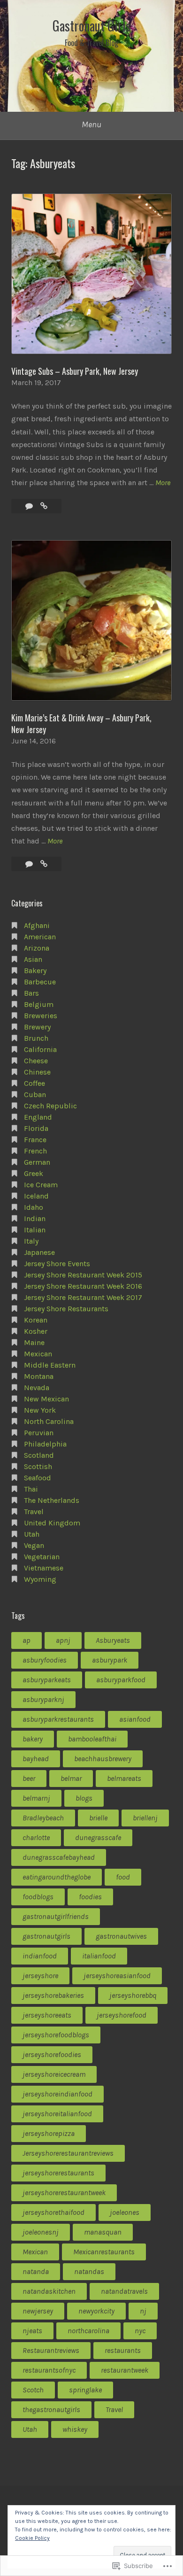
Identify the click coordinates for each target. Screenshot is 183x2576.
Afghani (37, 925)
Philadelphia (45, 1444)
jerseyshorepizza (49, 2133)
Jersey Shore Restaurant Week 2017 (83, 1297)
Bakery (35, 971)
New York (40, 1410)
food (123, 1877)
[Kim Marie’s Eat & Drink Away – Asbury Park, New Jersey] (44, 864)
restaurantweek (125, 2370)
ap (27, 1640)
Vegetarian (42, 1557)
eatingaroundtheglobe (57, 1877)
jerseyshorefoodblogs (56, 2035)
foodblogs (38, 1897)
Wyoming (40, 1579)
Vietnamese (44, 1568)
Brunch (36, 1038)
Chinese (37, 1072)
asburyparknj (43, 1699)
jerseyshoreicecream (54, 2074)
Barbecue (40, 982)
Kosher (36, 1331)
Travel (34, 1512)
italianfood (99, 1956)
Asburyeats (113, 1640)
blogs (84, 1798)
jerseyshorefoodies (52, 2054)
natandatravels (124, 2291)
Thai (31, 1489)
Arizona (37, 948)
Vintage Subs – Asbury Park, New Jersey (75, 371)
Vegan (34, 1545)
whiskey (75, 2429)
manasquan (103, 2232)
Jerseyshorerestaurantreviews (68, 2153)
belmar (71, 1778)
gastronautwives (121, 1936)
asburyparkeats (47, 1680)
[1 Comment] (30, 506)
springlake (85, 2390)
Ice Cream (41, 1185)
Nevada (37, 1388)
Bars (31, 993)
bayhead (36, 1759)
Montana (39, 1376)
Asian (33, 959)
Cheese (36, 1061)
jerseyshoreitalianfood (57, 2114)
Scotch (33, 2390)
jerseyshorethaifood (53, 2212)
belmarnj (36, 1798)
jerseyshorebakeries (53, 1995)
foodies (90, 1897)
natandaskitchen (49, 2291)
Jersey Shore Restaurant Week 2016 (83, 1286)
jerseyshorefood (122, 2015)
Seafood (38, 1478)
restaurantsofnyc (49, 2370)
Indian (35, 1218)
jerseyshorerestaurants (58, 2173)
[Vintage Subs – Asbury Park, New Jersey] (44, 506)
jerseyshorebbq (133, 1995)
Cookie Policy (32, 2538)
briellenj (145, 1818)
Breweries (41, 1016)
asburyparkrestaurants (58, 1719)
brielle (98, 1818)
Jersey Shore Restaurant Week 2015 (83, 1275)
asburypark (110, 1660)
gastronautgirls (46, 1936)
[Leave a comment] (30, 864)
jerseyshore (40, 1976)
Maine (34, 1342)
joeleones (125, 2212)
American (40, 937)
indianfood (40, 1956)
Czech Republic (50, 1106)
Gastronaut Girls (92, 26)
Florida (36, 1128)
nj (143, 2311)
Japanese (39, 1252)
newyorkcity (96, 2311)
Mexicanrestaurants (104, 2252)
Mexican (38, 1354)
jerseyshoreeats (47, 2015)
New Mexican (46, 1399)
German (37, 1162)
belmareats (124, 1778)
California (40, 1049)
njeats (32, 2331)
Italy (31, 1241)
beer (29, 1778)
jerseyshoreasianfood (117, 1976)
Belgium (39, 1004)
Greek (34, 1173)
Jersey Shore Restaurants (66, 1309)
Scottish (38, 1466)
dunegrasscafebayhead (59, 1857)
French (35, 1151)
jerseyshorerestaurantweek (64, 2193)
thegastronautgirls (51, 2410)
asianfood (135, 1719)
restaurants (123, 2350)
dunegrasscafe (98, 1837)
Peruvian (39, 1433)
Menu (91, 124)
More (163, 483)
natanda (36, 2271)
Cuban (35, 1095)
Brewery (37, 1027)
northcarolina (88, 2331)
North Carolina (49, 1421)
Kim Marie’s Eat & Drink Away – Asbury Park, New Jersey (81, 723)
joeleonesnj (41, 2232)
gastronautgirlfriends (56, 1916)
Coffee (34, 1083)
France (35, 1140)
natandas (89, 2271)
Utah (32, 1534)
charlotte (36, 1837)
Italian (35, 1230)
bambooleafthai (92, 1739)
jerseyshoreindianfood (57, 2094)
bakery (33, 1739)
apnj (63, 1640)
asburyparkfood (121, 1680)
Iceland (36, 1196)
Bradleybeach (43, 1818)
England (38, 1117)
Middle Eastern (50, 1365)
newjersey (38, 2311)
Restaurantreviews (51, 2350)
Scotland (39, 1455)
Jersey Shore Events (57, 1264)
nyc (140, 2331)
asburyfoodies (45, 1660)
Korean (36, 1320)
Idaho (34, 1207)
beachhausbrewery (103, 1759)
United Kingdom (52, 1523)
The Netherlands (52, 1500)
